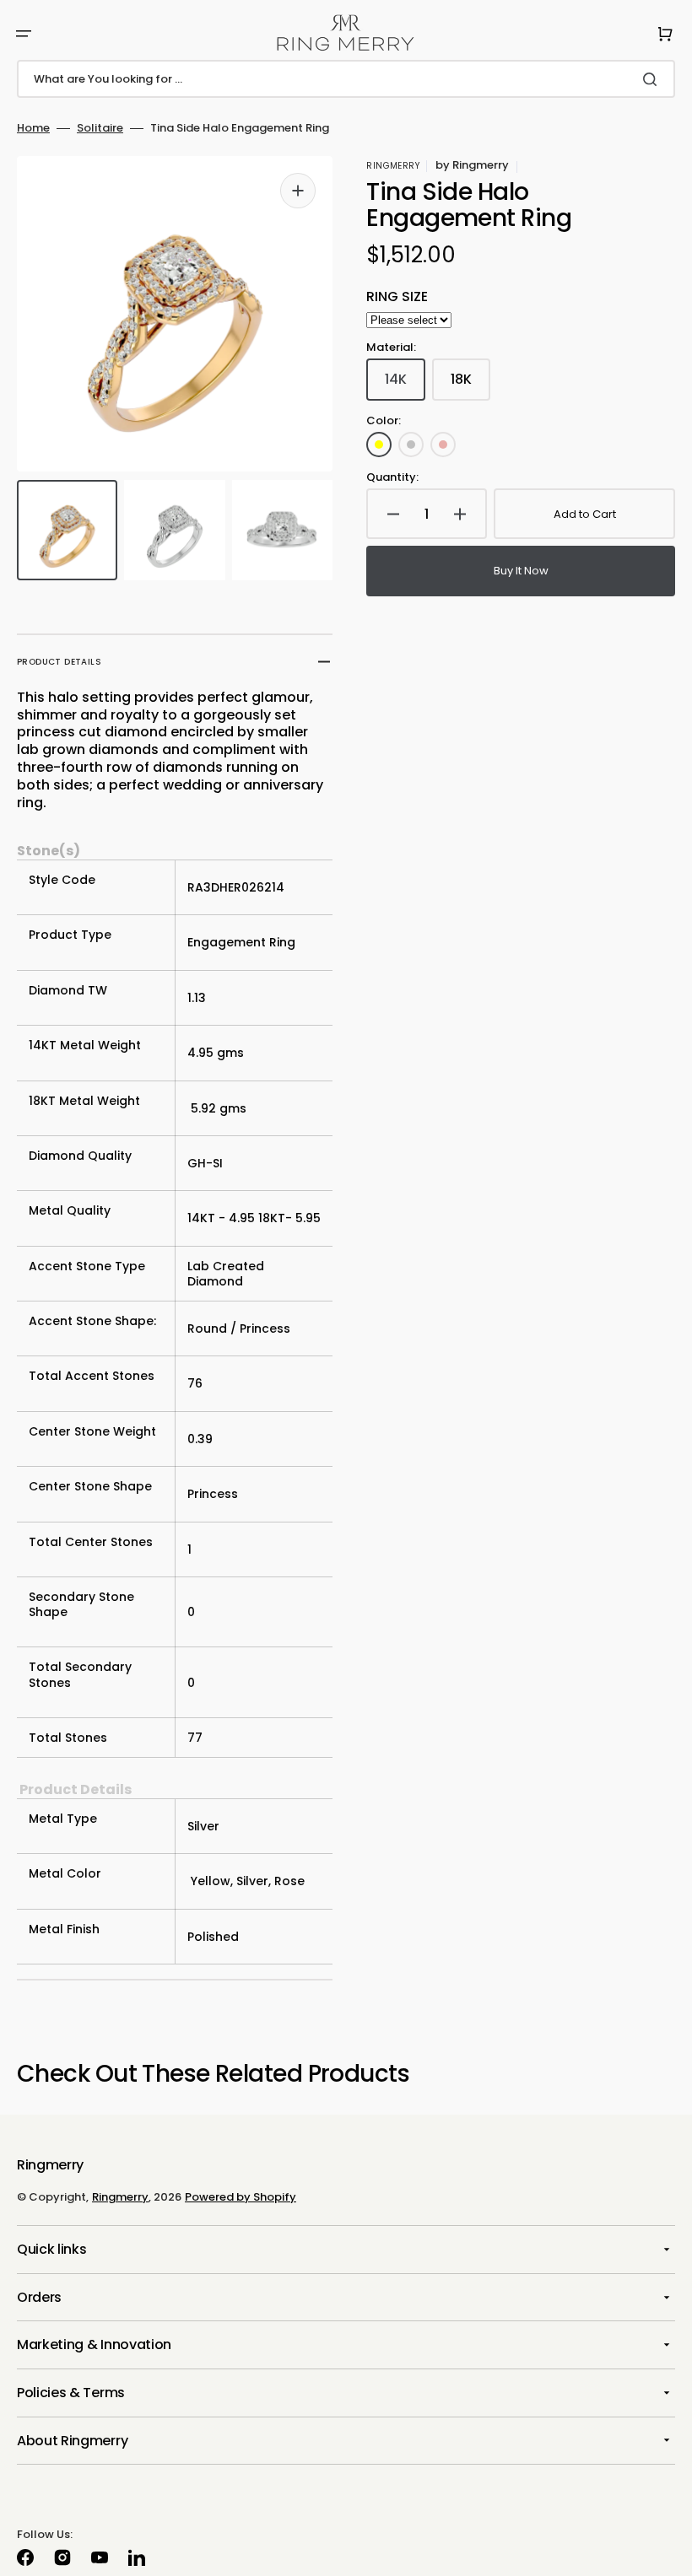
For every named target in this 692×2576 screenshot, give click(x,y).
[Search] (653, 79)
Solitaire (100, 129)
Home (33, 129)
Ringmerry (120, 2197)
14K (405, 385)
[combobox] (346, 79)
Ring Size (397, 297)
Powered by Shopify (241, 2197)
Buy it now (521, 571)
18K (470, 385)
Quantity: (392, 478)
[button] (24, 34)
